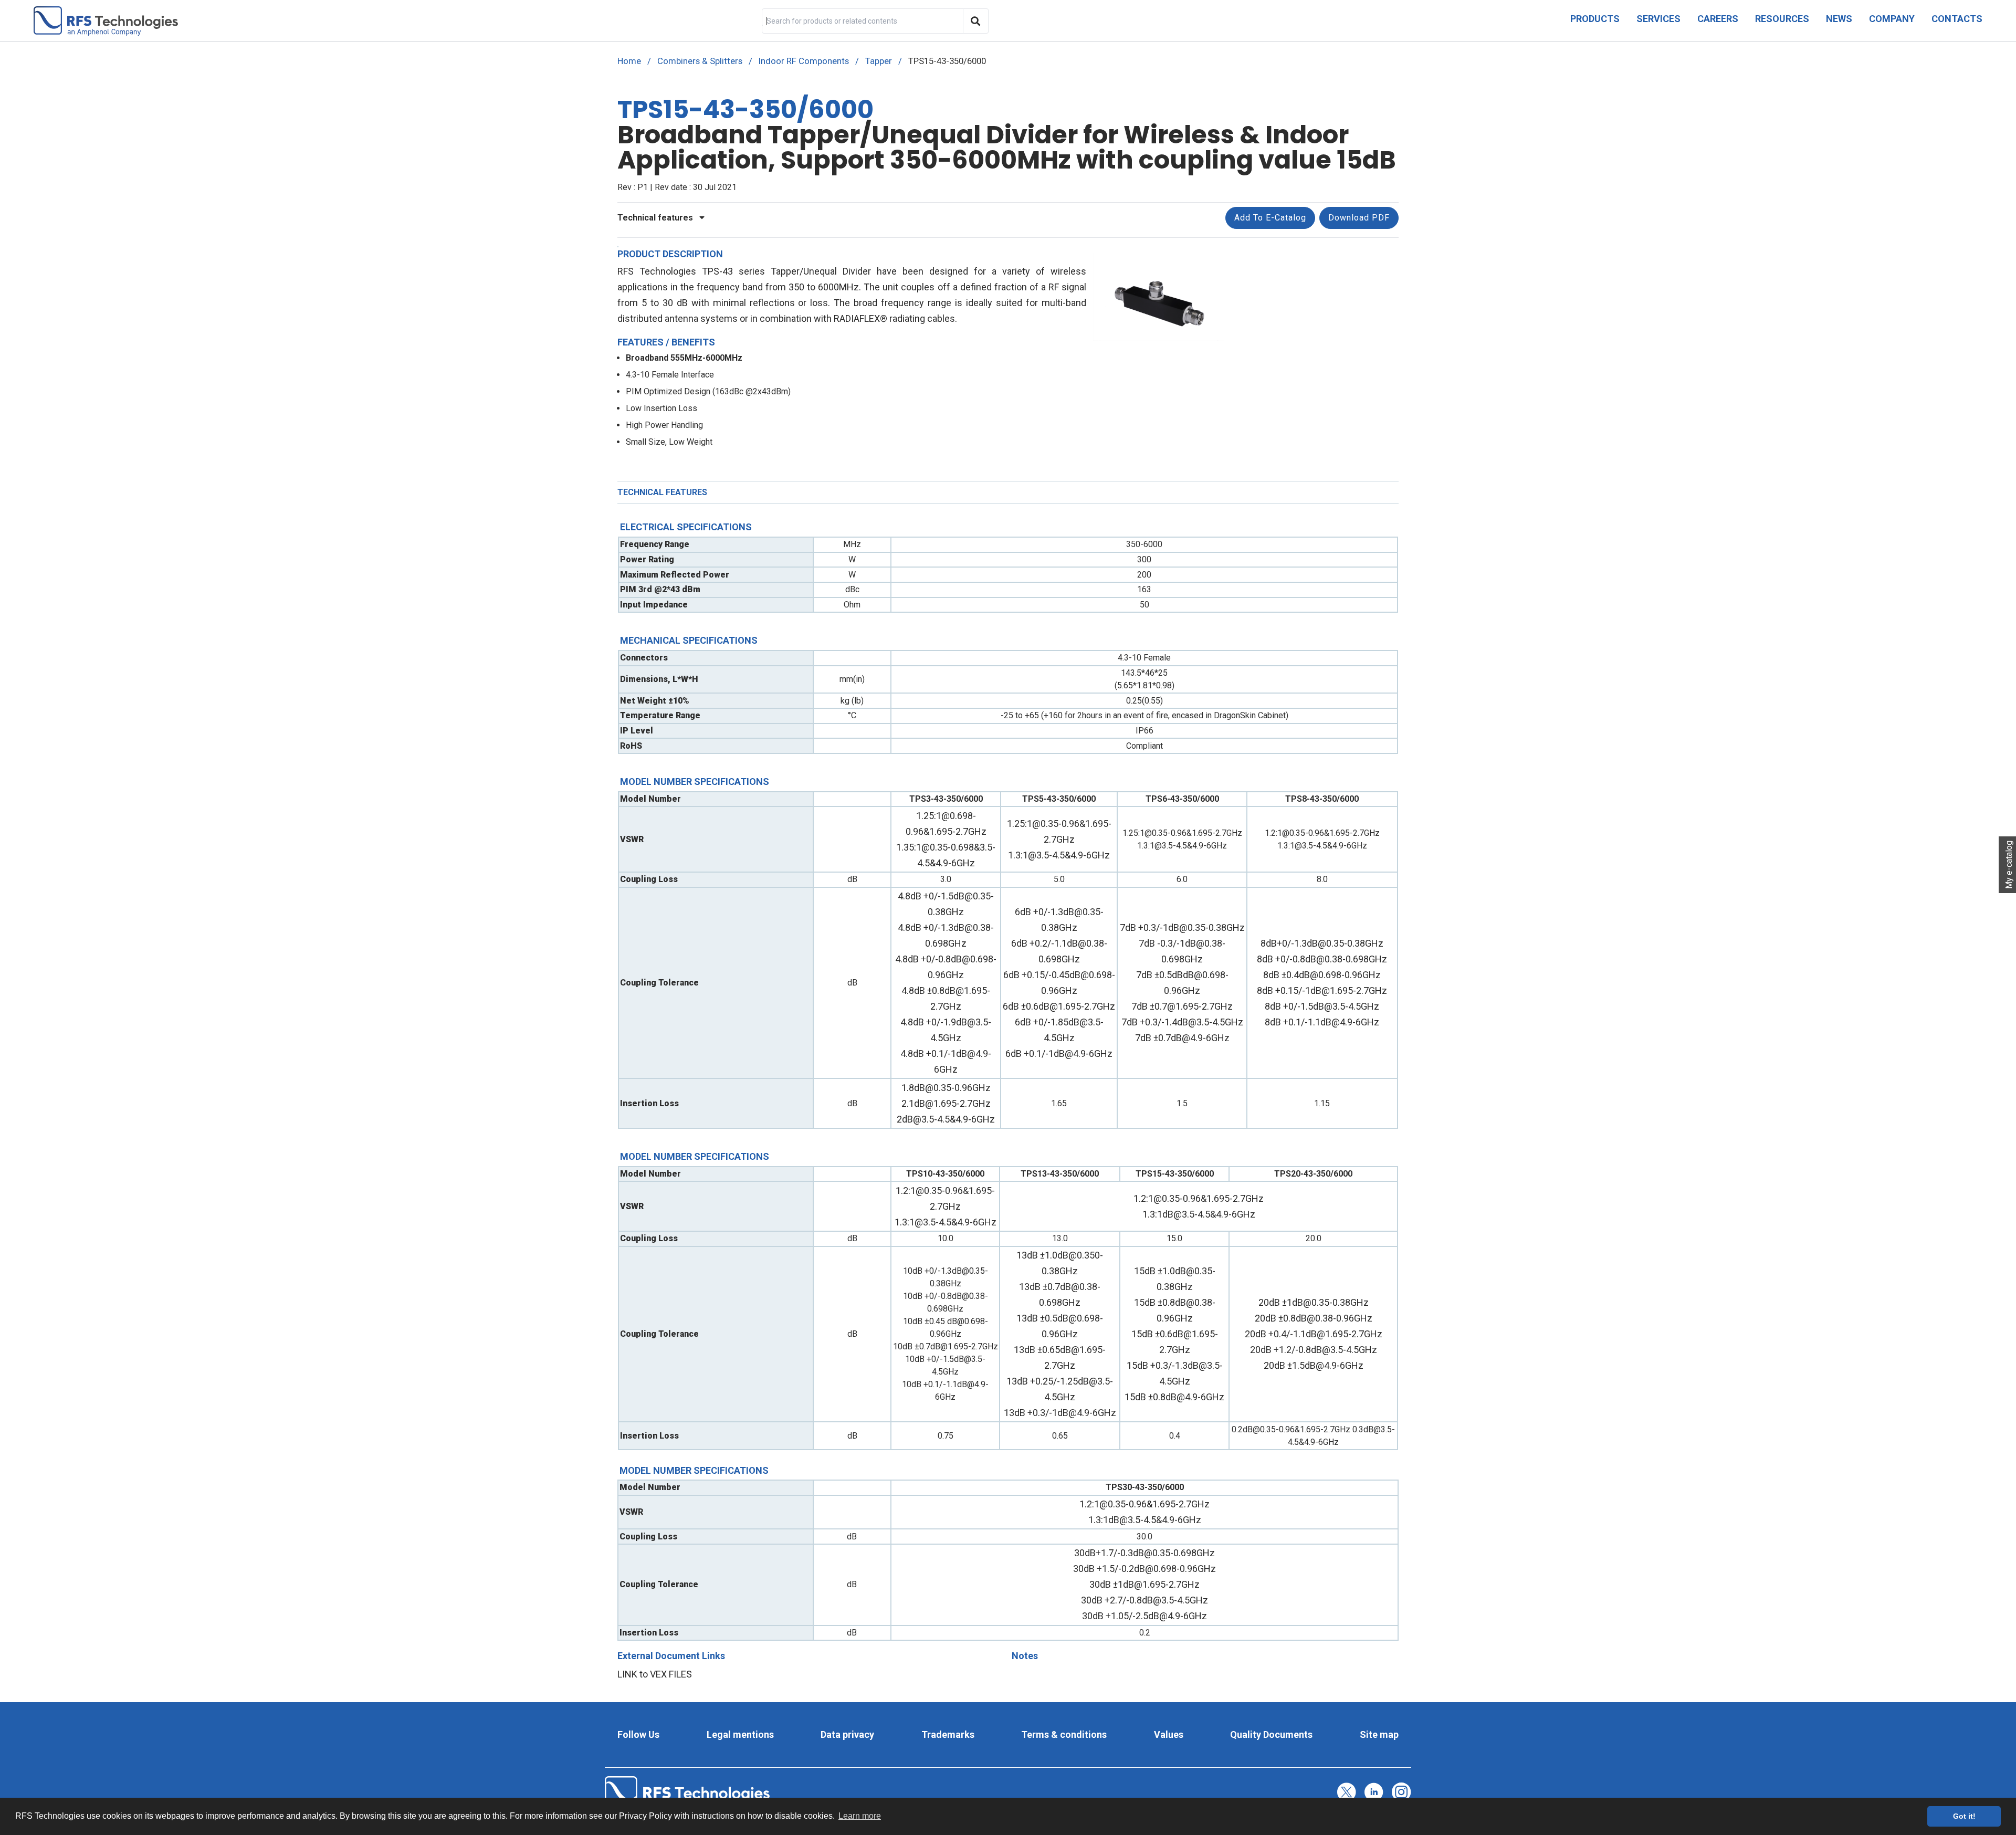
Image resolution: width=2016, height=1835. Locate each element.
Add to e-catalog (1270, 218)
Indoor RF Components (804, 61)
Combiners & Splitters (700, 61)
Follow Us (638, 1734)
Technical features (656, 218)
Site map (1379, 1734)
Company (1892, 19)
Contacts (1957, 19)
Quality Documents (1271, 1734)
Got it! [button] (1964, 1816)
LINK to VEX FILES (655, 1674)
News (1839, 19)
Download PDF (1359, 218)
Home (629, 61)
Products (1595, 19)
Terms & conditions (1064, 1734)
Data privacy (847, 1734)
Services (1658, 19)
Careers (1718, 19)
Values (1169, 1734)
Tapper (879, 61)
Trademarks (948, 1734)
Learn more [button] (860, 1816)
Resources (1782, 19)
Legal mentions (740, 1734)
